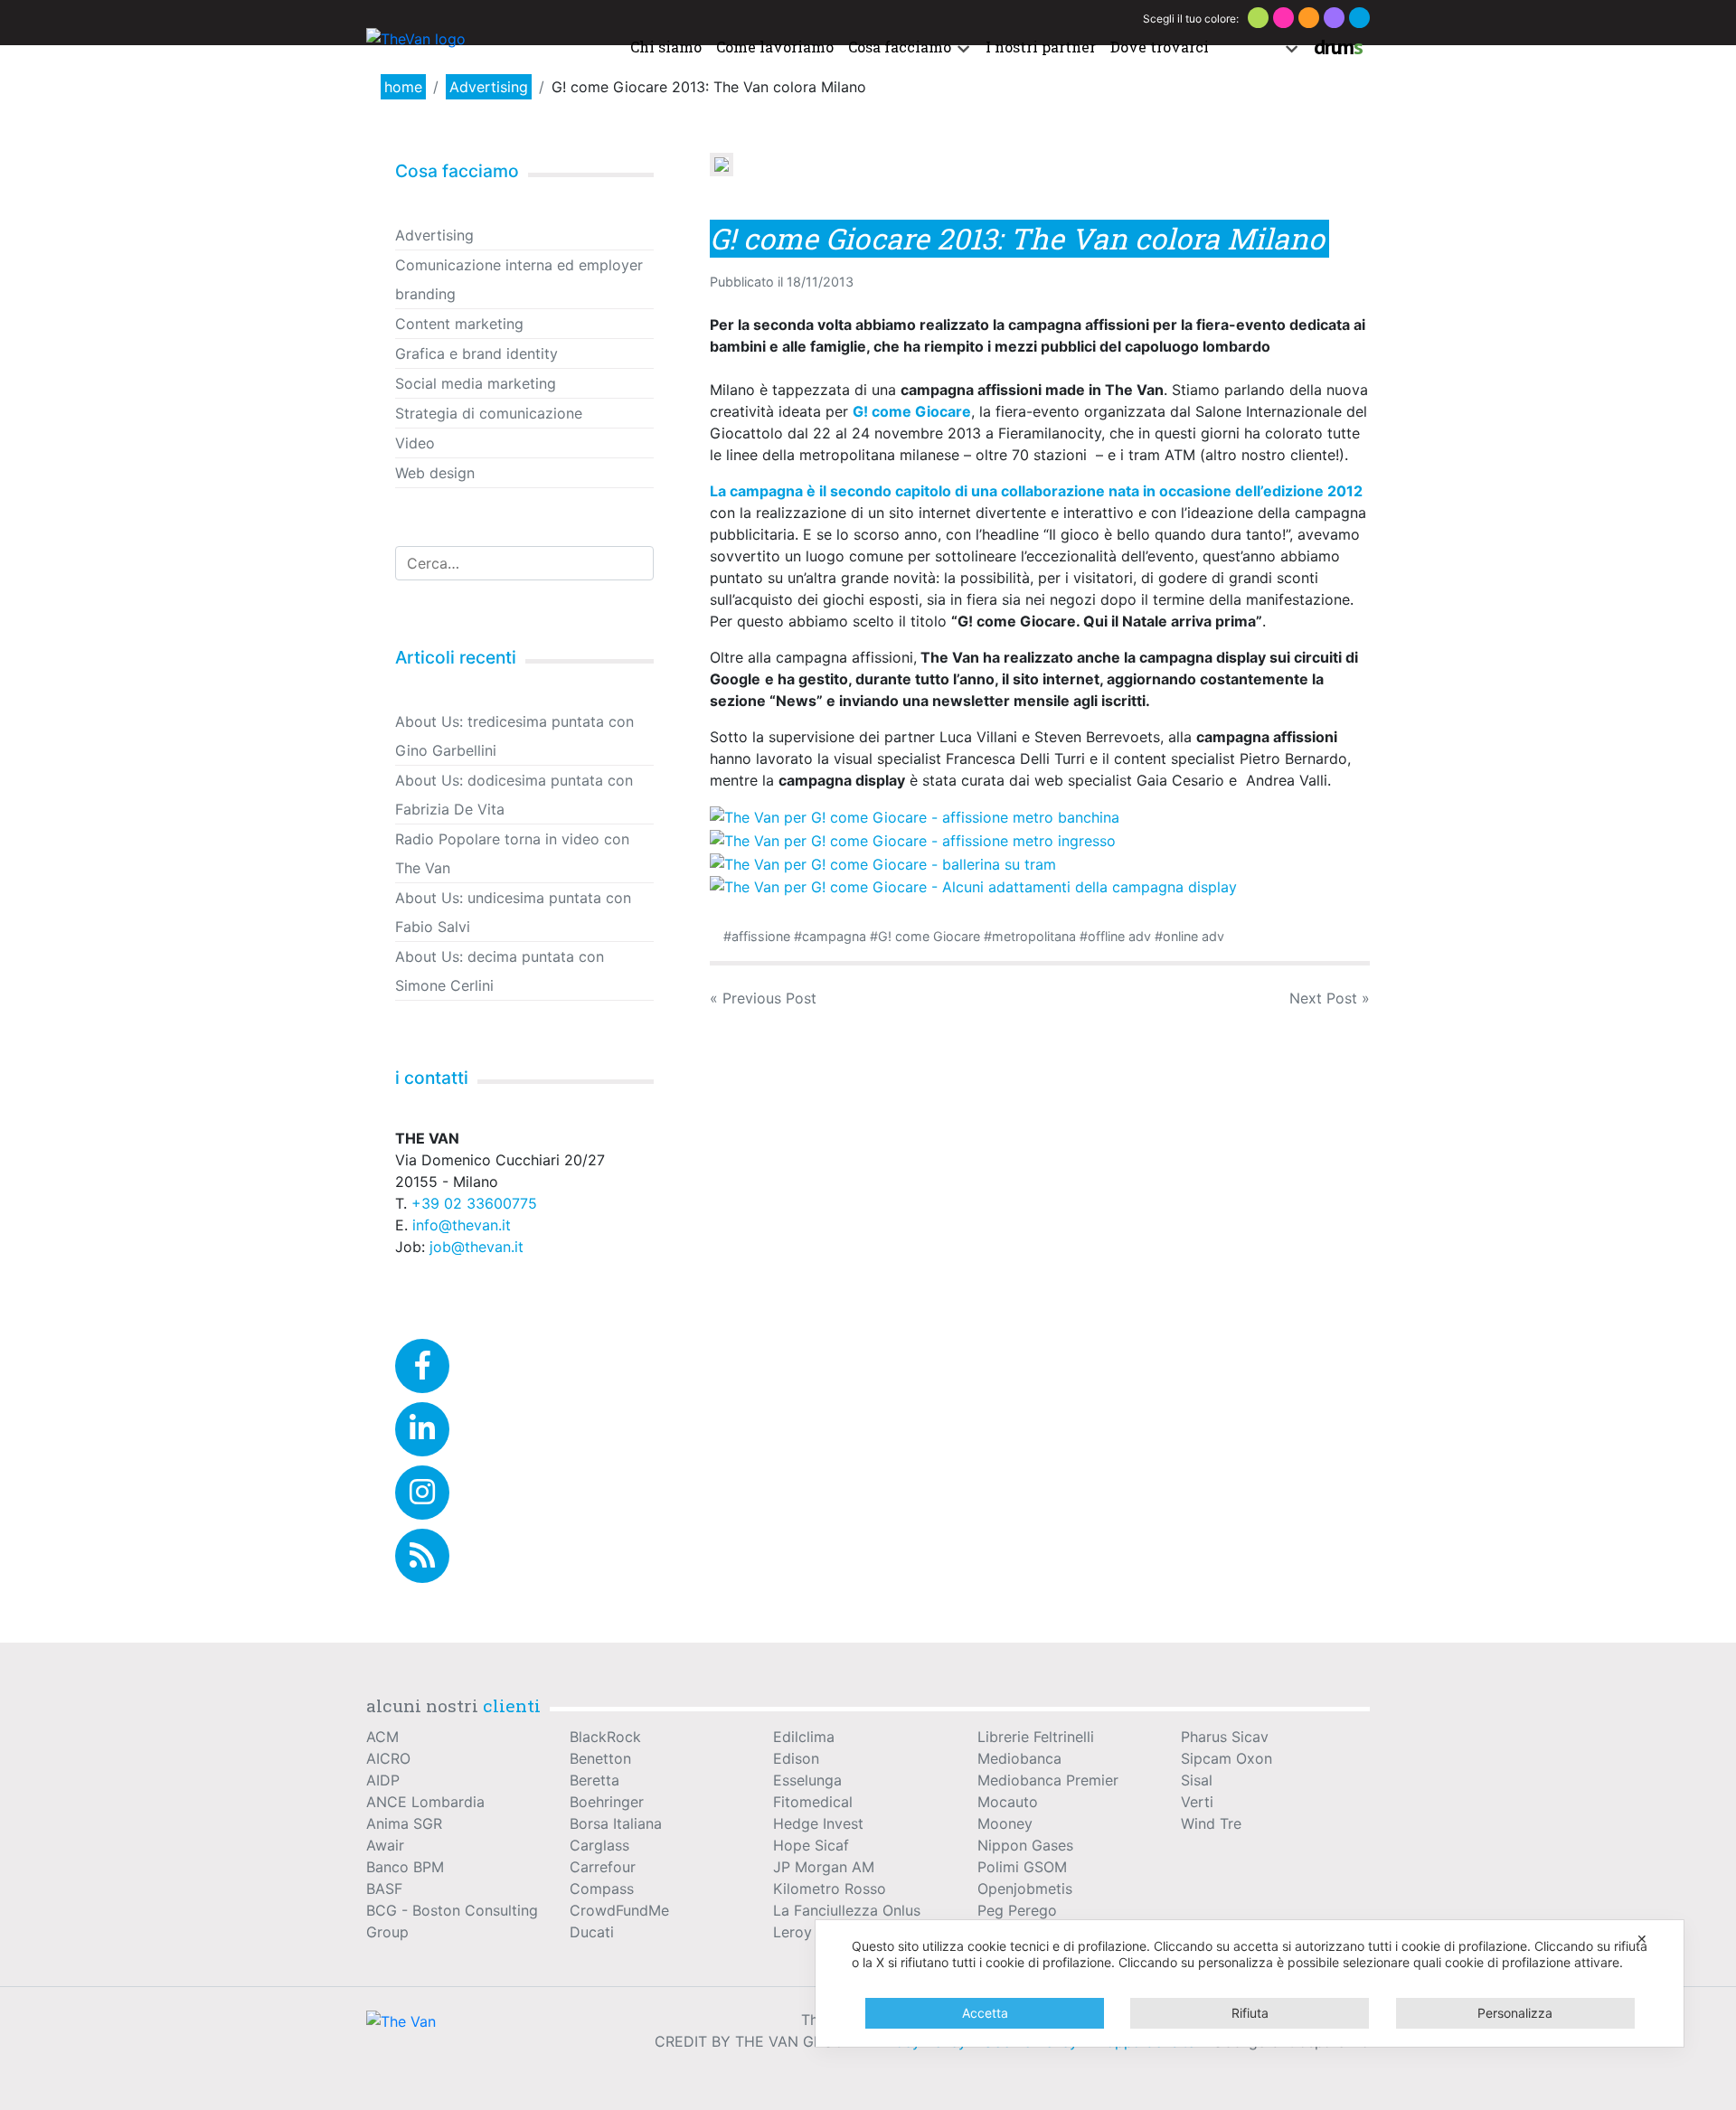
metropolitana (1034, 936)
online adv (1193, 936)
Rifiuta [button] (1250, 2013)
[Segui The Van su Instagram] (422, 1493)
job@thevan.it (476, 1247)
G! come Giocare (929, 936)
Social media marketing (476, 383)
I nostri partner (1041, 47)
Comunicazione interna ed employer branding (519, 279)
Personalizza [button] (1515, 2013)
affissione (761, 936)
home (403, 87)
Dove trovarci (1160, 47)
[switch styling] (1258, 18)
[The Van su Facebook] (422, 1366)
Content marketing (459, 324)
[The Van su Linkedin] (422, 1429)
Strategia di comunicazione (489, 413)
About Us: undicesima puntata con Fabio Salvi (513, 912)
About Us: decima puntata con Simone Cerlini (500, 971)
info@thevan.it (462, 1225)
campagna (834, 936)
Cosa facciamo (900, 47)
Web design (435, 473)
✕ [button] (1642, 1939)
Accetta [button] (985, 2013)
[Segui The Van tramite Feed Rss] (422, 1556)
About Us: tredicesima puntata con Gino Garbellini (514, 736)
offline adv (1119, 936)
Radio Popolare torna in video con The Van (512, 853)
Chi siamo (666, 47)
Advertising (489, 87)
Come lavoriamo (775, 47)
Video (415, 443)
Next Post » (1330, 998)
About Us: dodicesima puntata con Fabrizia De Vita (514, 795)
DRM (1338, 47)
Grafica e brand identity (476, 353)
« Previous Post (763, 998)
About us (1248, 47)
